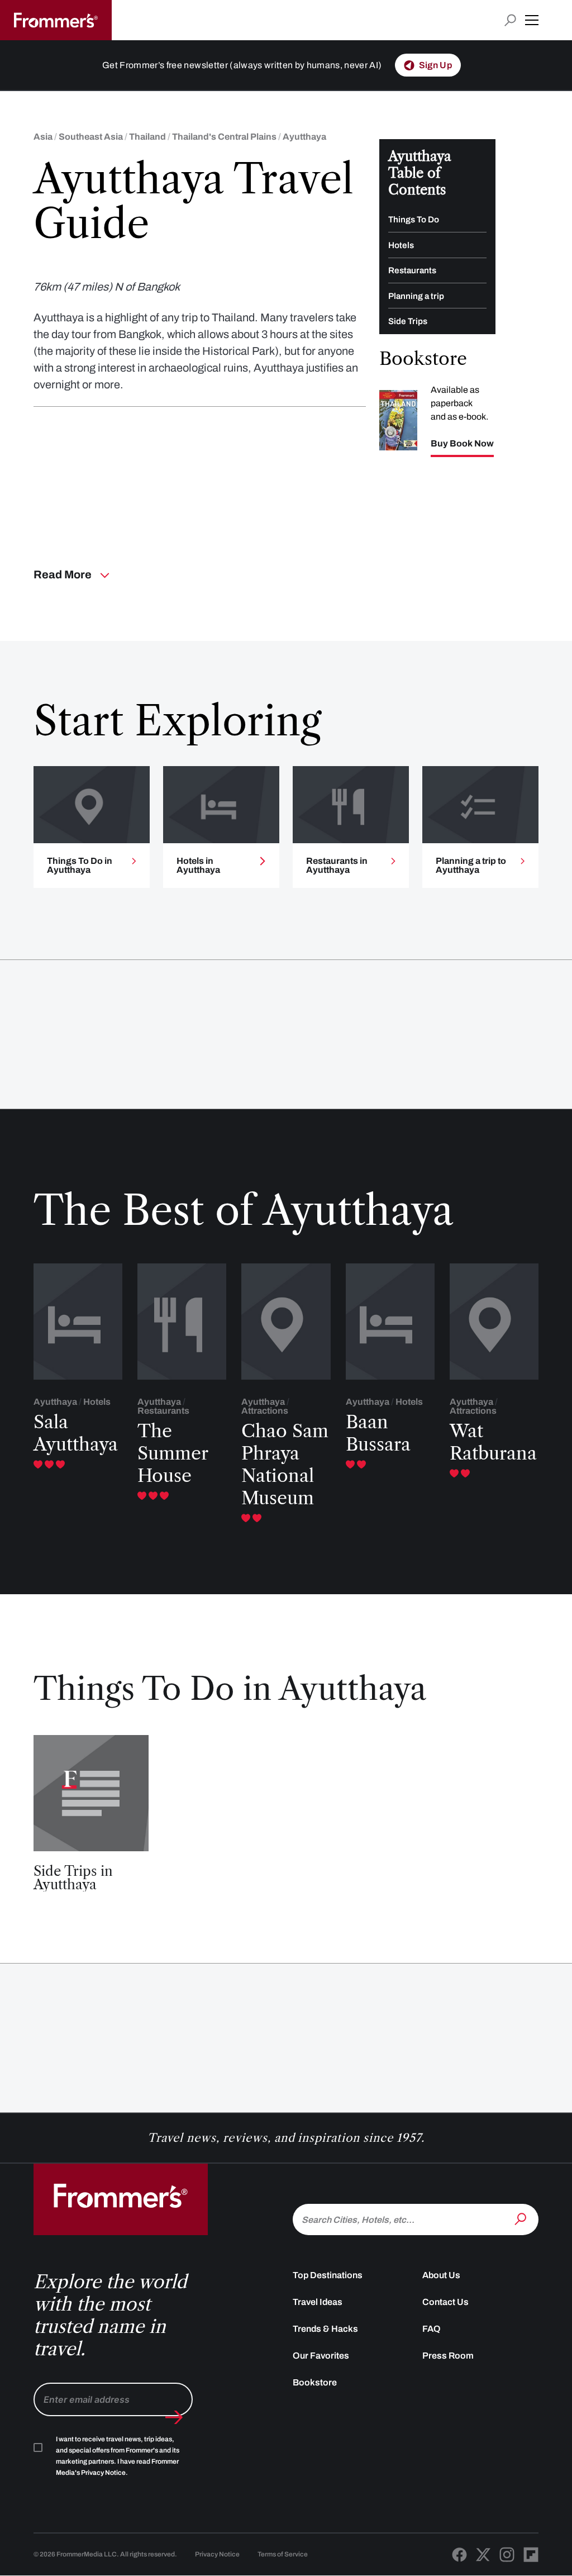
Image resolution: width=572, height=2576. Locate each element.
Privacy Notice (217, 2554)
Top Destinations (328, 2275)
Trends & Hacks (325, 2329)
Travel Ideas (318, 2302)
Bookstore (315, 2382)
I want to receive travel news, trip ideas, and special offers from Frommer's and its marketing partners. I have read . (118, 2456)
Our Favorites (321, 2356)
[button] (532, 20)
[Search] (522, 2218)
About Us (441, 2275)
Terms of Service (283, 2554)
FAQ (432, 2329)
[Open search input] (510, 20)
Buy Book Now (462, 444)
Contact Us (445, 2302)
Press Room (448, 2356)
